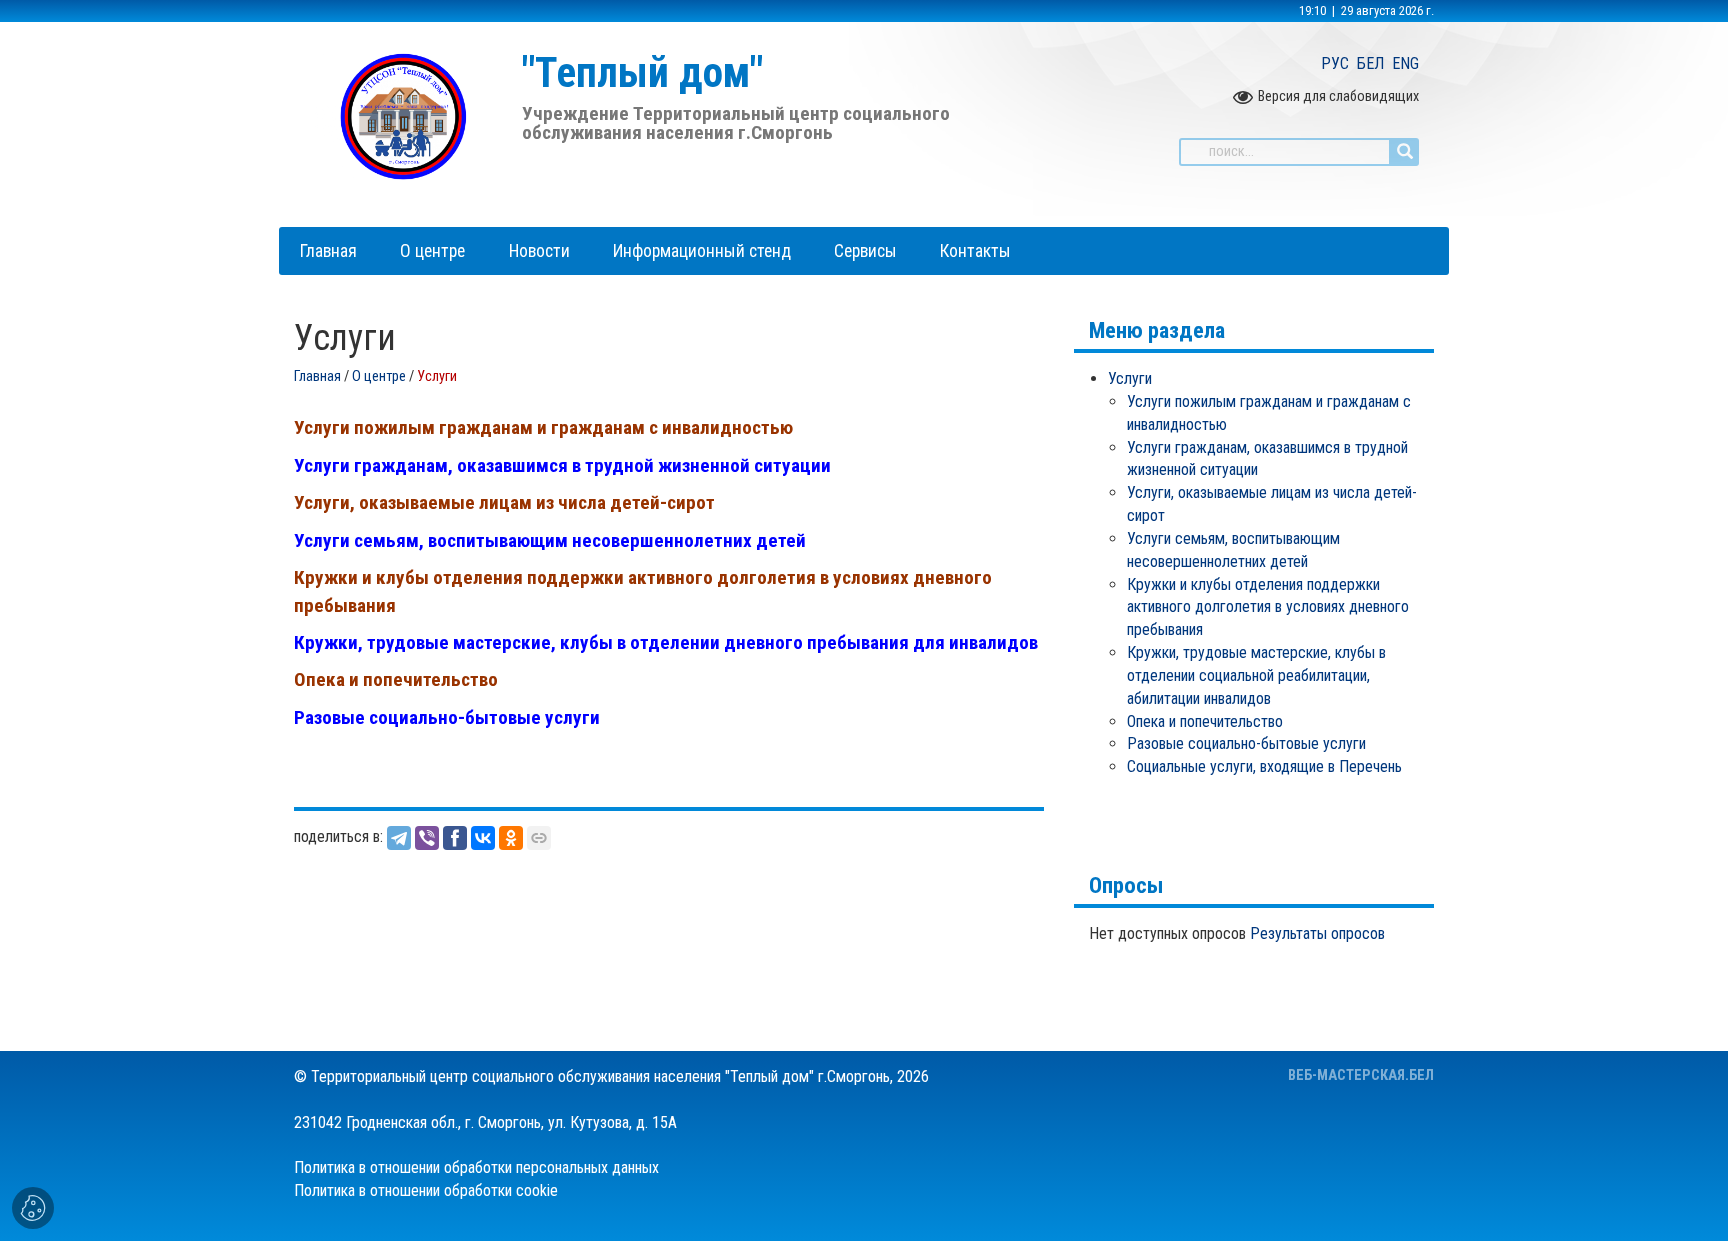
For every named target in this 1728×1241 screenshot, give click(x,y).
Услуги (1130, 378)
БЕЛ (1370, 63)
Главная (317, 376)
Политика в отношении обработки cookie (426, 1190)
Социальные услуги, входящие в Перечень (1264, 766)
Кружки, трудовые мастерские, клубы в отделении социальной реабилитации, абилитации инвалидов (1256, 675)
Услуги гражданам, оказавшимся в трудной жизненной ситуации (562, 465)
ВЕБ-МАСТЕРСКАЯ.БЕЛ (1361, 1075)
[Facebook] (455, 838)
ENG (1405, 63)
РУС (1335, 63)
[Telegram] (399, 838)
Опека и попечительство (396, 679)
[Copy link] (539, 838)
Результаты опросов (1317, 933)
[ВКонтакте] (483, 838)
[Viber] (427, 838)
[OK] (511, 838)
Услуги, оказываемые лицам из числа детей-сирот (504, 502)
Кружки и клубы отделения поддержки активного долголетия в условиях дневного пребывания (1268, 607)
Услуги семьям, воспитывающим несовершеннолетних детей (550, 540)
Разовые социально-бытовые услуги (447, 717)
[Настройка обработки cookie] (33, 1208)
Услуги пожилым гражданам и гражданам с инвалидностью (543, 427)
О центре (379, 376)
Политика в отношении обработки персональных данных (476, 1167)
